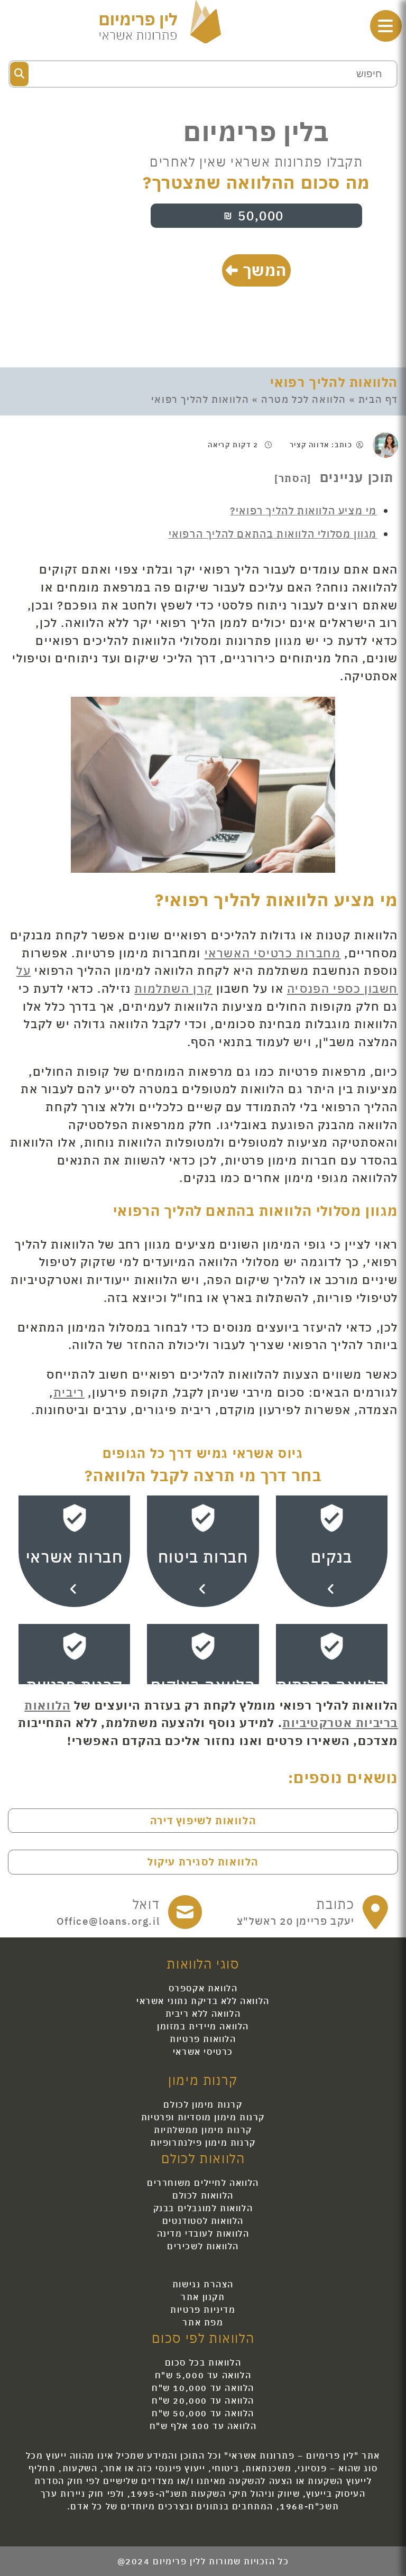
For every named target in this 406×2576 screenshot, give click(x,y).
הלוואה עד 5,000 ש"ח (203, 2375)
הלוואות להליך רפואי (334, 382)
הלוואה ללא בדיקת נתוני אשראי (203, 2001)
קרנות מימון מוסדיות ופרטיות (203, 2117)
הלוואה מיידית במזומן (203, 2026)
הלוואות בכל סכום (203, 2362)
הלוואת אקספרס (203, 1988)
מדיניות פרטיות (203, 2310)
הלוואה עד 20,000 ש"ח (203, 2400)
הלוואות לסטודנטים (203, 2221)
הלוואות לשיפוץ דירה (203, 1820)
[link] (313, 1912)
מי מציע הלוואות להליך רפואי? (303, 510)
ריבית (69, 1392)
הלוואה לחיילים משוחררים (203, 2183)
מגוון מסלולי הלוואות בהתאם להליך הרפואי (273, 534)
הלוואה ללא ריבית (203, 2014)
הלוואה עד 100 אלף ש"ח (203, 2426)
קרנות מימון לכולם (203, 2104)
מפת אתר (203, 2322)
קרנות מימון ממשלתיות (203, 2130)
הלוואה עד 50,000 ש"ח (203, 2413)
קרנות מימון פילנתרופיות (203, 2143)
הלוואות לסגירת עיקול (203, 1862)
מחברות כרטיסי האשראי (273, 953)
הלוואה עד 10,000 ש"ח (203, 2388)
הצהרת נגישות (203, 2284)
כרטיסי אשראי (203, 2052)
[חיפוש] (19, 74)
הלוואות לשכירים (203, 2246)
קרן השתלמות (173, 988)
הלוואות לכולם (203, 2195)
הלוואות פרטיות (203, 2039)
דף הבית (378, 399)
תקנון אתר (203, 2297)
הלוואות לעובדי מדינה (203, 2233)
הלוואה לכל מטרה (304, 399)
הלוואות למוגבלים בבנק (203, 2208)
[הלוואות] (160, 20)
